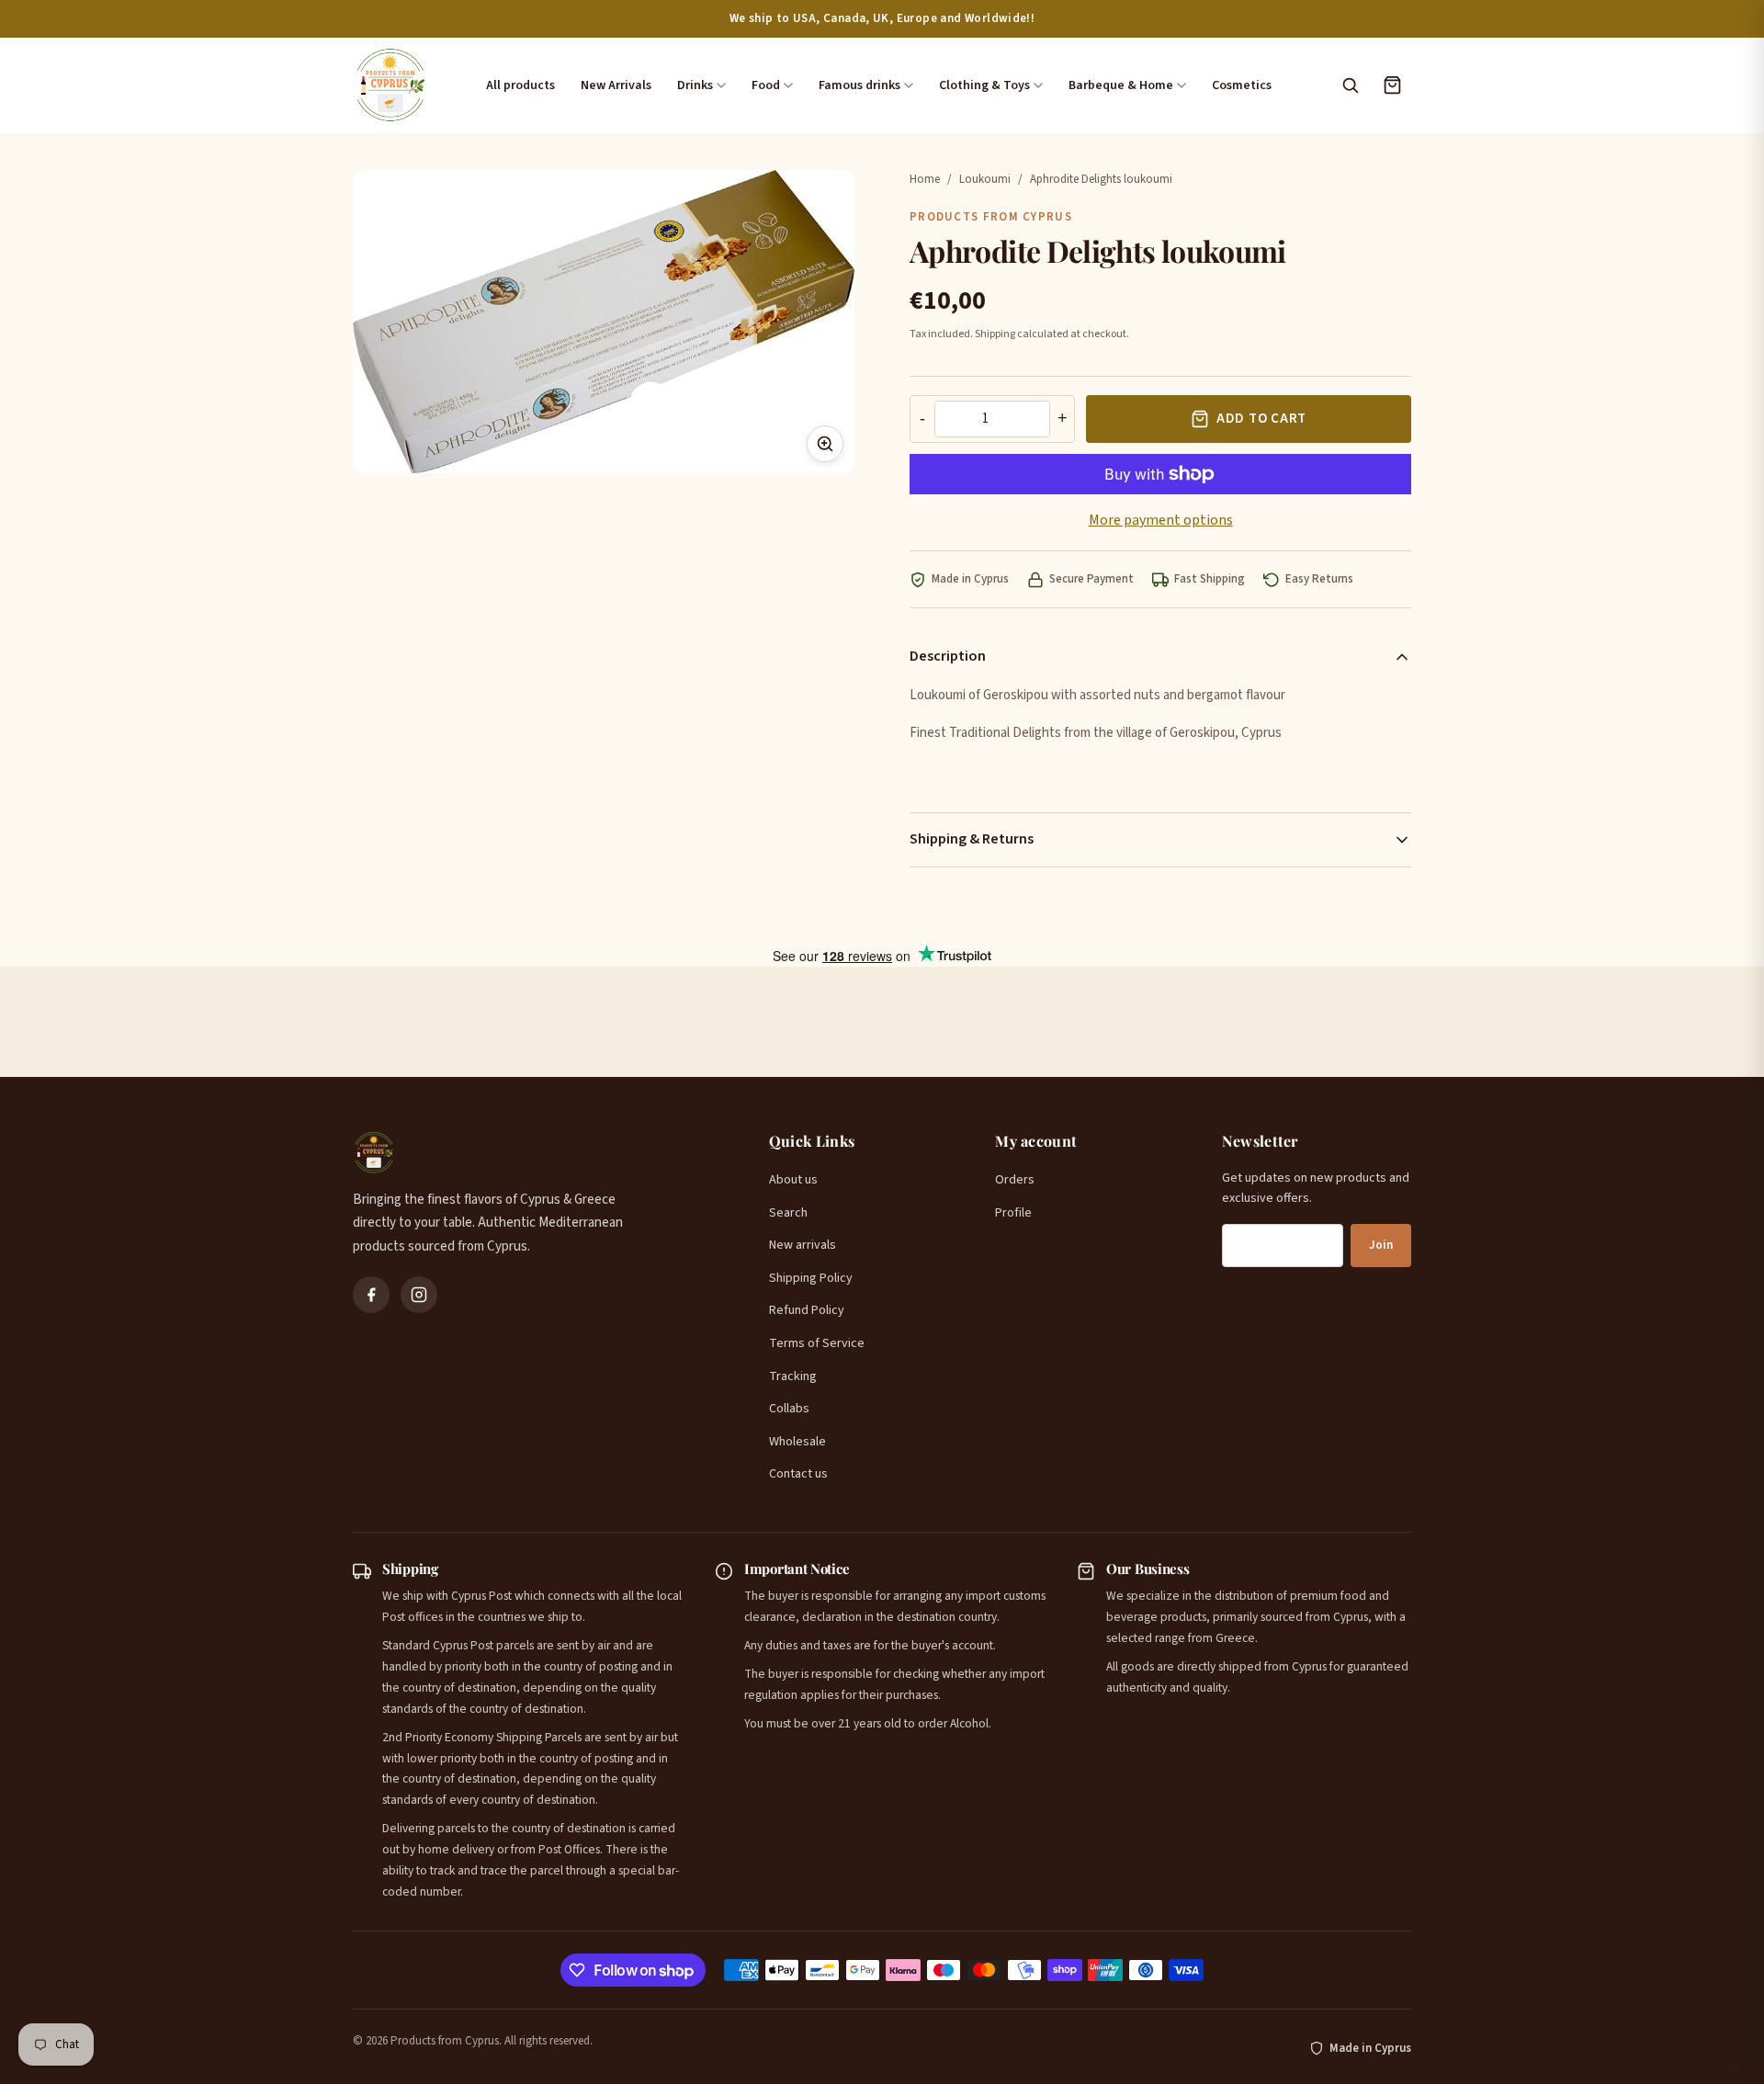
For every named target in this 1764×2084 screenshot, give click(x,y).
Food (766, 85)
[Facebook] (371, 1295)
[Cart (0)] (1392, 85)
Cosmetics (1242, 85)
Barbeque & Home (1121, 85)
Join (1381, 1245)
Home (925, 179)
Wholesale (797, 1442)
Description (948, 656)
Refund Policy (807, 1310)
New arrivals (803, 1245)
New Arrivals (616, 85)
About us (793, 1180)
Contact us (798, 1474)
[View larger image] (825, 444)
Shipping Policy (811, 1278)
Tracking (793, 1376)
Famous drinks (859, 85)
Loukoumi (985, 179)
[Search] (1350, 85)
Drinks (695, 85)
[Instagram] (419, 1295)
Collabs (789, 1409)
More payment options (1161, 520)
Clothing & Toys (984, 85)
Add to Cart (1261, 419)
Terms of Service (817, 1343)
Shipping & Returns (972, 839)
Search (788, 1213)
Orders (1015, 1180)
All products (520, 85)
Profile (1013, 1213)
